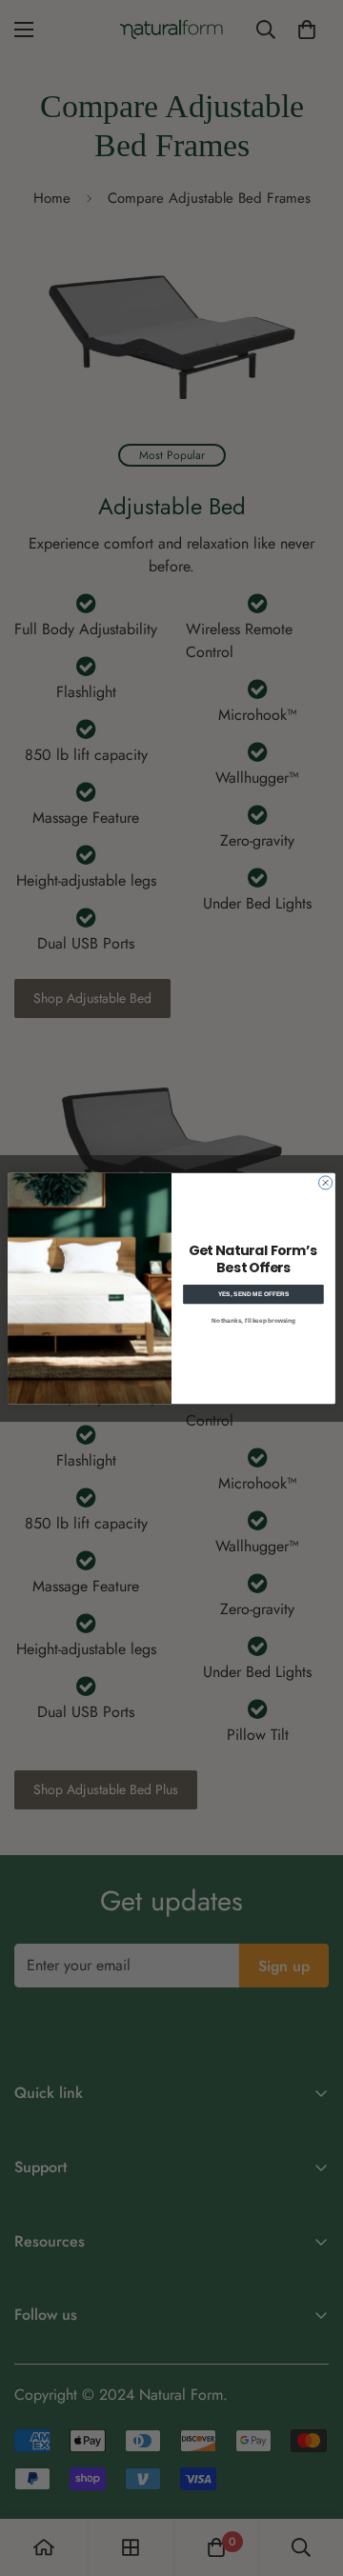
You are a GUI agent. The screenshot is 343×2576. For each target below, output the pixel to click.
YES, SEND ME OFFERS (254, 1294)
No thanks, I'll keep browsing (253, 1320)
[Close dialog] (326, 1182)
